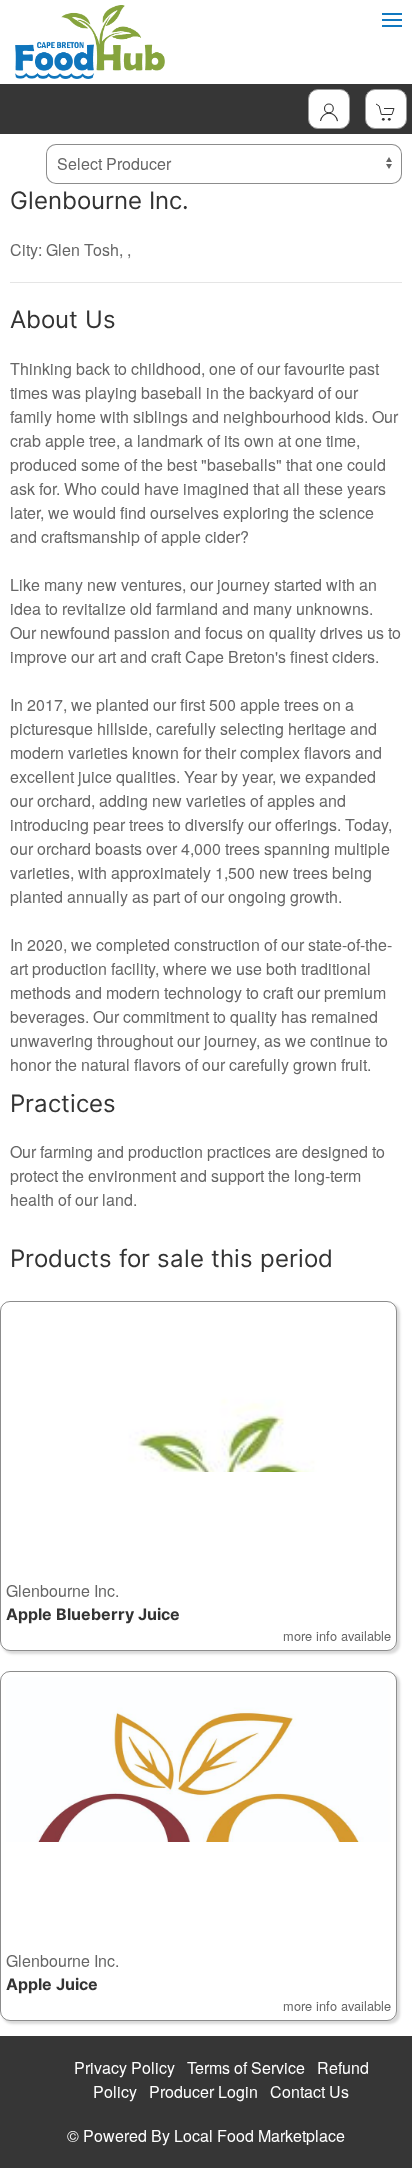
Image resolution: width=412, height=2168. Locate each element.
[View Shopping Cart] (386, 109)
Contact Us (309, 2091)
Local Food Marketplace (259, 2135)
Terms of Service (246, 2067)
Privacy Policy (124, 2067)
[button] (198, 1476)
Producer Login (203, 2091)
